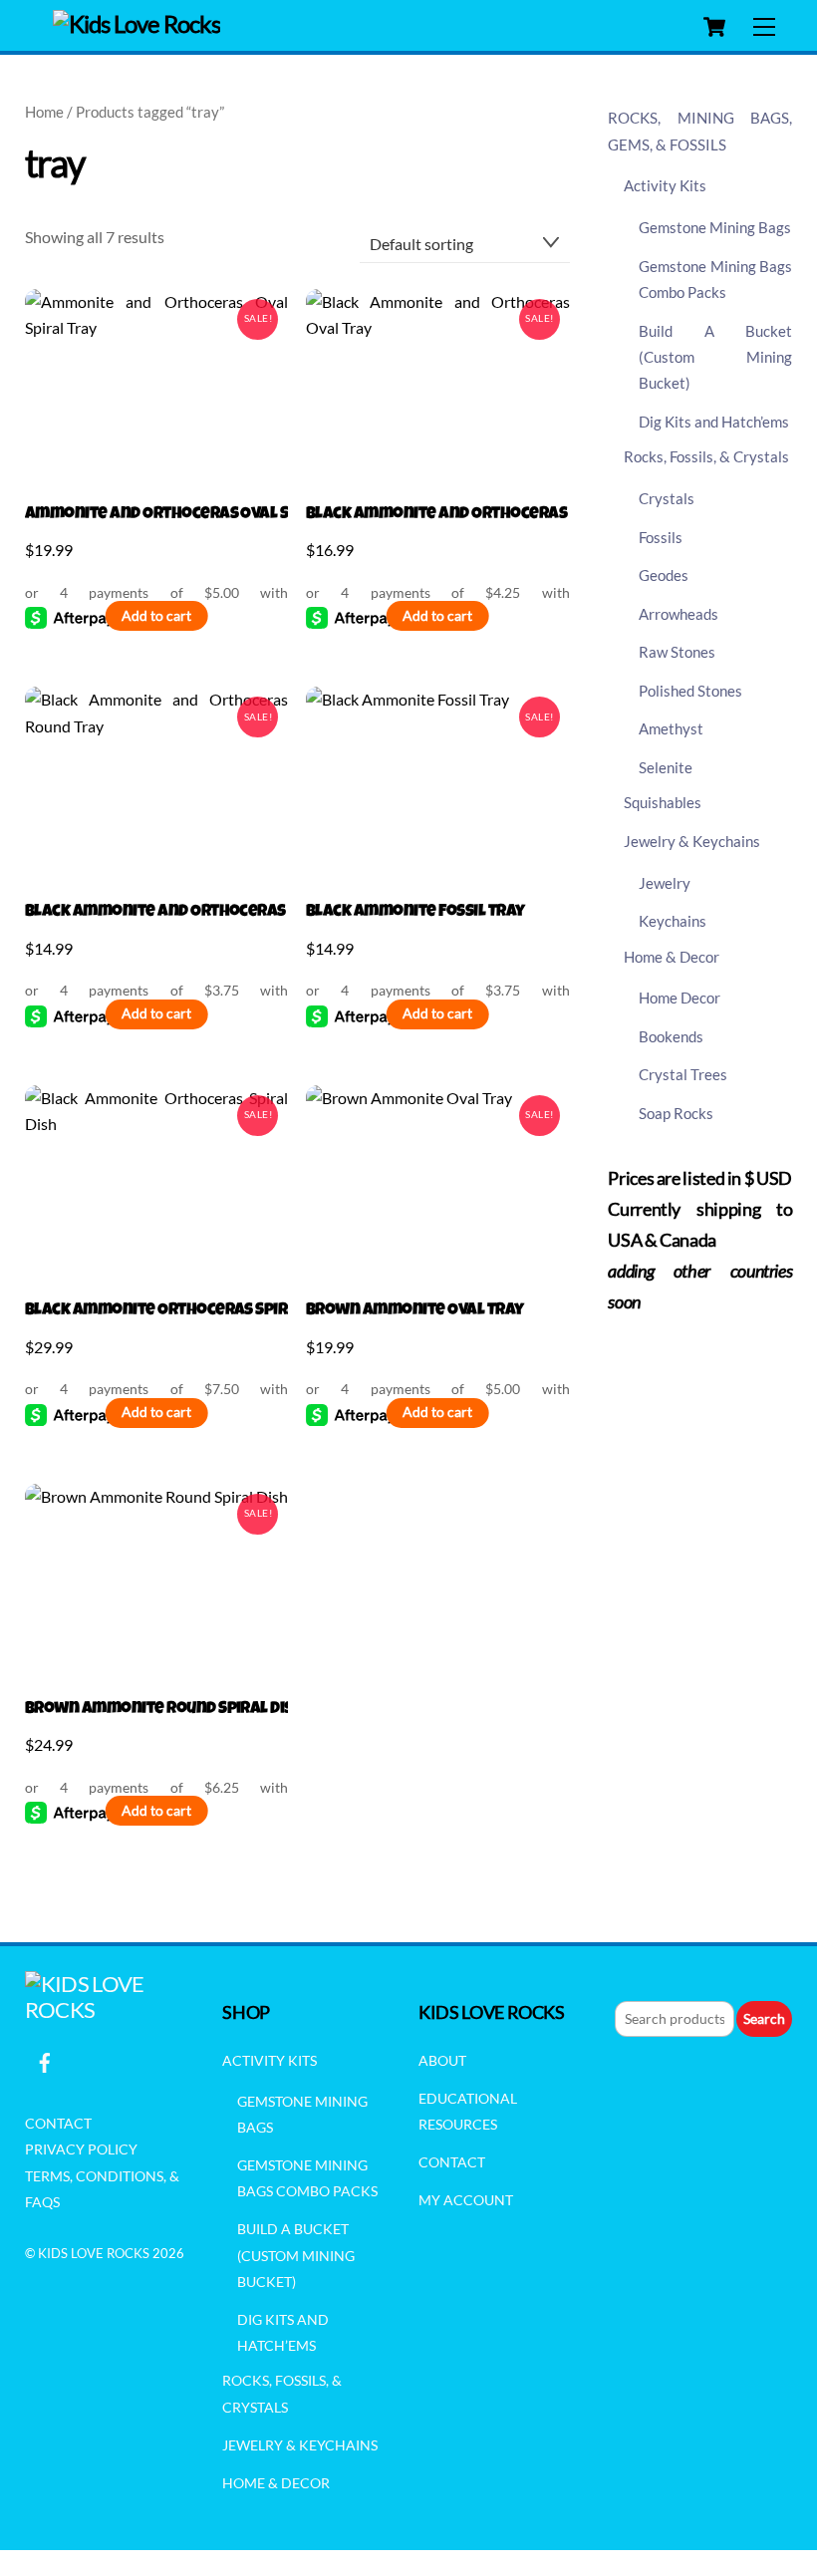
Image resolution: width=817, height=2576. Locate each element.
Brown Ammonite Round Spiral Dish (157, 1710)
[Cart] (714, 27)
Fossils (661, 537)
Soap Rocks (676, 1113)
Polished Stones (690, 691)
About (442, 2060)
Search (764, 2018)
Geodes (664, 575)
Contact (58, 2123)
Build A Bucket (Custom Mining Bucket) (716, 357)
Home (44, 112)
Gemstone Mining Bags (715, 227)
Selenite (666, 767)
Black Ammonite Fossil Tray (415, 912)
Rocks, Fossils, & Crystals (706, 456)
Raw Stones (677, 652)
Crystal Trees (683, 1074)
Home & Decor (672, 957)
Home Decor (680, 998)
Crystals (667, 498)
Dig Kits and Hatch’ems (714, 422)
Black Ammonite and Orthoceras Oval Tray (438, 515)
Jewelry (665, 883)
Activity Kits (665, 185)
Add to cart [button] (156, 616)
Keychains (673, 921)
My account (466, 2200)
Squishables (663, 802)
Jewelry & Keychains (692, 841)
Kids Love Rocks (94, 2253)
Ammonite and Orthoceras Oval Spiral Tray (157, 515)
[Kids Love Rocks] (137, 23)
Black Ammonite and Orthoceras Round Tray (157, 912)
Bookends (671, 1036)
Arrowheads (679, 614)
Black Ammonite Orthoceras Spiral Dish (157, 1311)
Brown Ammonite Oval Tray (415, 1311)
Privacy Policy (81, 2149)
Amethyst (671, 728)
